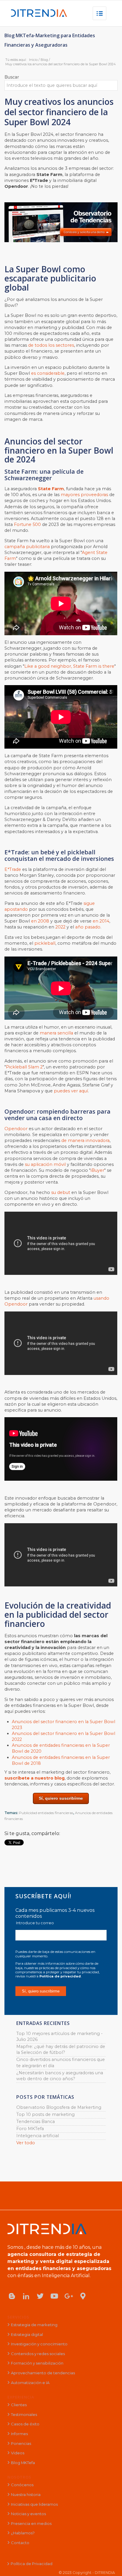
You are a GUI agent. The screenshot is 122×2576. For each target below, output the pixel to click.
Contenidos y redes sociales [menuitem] (38, 2354)
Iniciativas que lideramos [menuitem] (34, 2504)
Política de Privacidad (32, 2564)
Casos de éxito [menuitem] (25, 2424)
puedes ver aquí (71, 1091)
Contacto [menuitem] (20, 2543)
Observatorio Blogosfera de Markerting (59, 2107)
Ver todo (26, 2143)
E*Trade (13, 869)
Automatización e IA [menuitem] (30, 2383)
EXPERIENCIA (21, 2397)
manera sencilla (56, 1033)
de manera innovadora (85, 1140)
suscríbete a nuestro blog (34, 1778)
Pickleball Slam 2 (24, 1067)
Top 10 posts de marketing (45, 2114)
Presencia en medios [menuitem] (31, 2523)
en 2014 (101, 921)
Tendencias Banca (36, 2122)
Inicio (33, 60)
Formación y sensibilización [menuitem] (37, 2363)
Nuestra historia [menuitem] (26, 2494)
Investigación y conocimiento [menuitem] (39, 2344)
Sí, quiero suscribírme (61, 1798)
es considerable (48, 373)
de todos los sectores (51, 345)
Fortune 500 (27, 524)
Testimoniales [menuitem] (24, 2414)
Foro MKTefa (30, 2129)
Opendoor (16, 1129)
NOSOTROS (19, 2477)
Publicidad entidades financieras (46, 1813)
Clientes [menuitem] (19, 2405)
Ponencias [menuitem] (21, 2443)
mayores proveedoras (84, 495)
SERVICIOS (18, 2317)
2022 (60, 927)
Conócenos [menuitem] (22, 2485)
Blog (44, 60)
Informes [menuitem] (19, 2434)
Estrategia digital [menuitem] (27, 2334)
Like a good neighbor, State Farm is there (69, 666)
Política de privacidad (60, 1976)
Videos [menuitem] (18, 2453)
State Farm (51, 489)
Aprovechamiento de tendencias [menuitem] (43, 2373)
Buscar (12, 77)
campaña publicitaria (27, 547)
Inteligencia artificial (38, 2136)
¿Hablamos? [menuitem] (23, 2533)
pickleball (45, 943)
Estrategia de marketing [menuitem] (34, 2325)
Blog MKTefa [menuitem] (23, 2463)
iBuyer (97, 1170)
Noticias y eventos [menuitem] (28, 2514)
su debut (61, 1192)
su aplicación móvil (45, 1164)
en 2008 (40, 921)
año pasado (88, 927)
